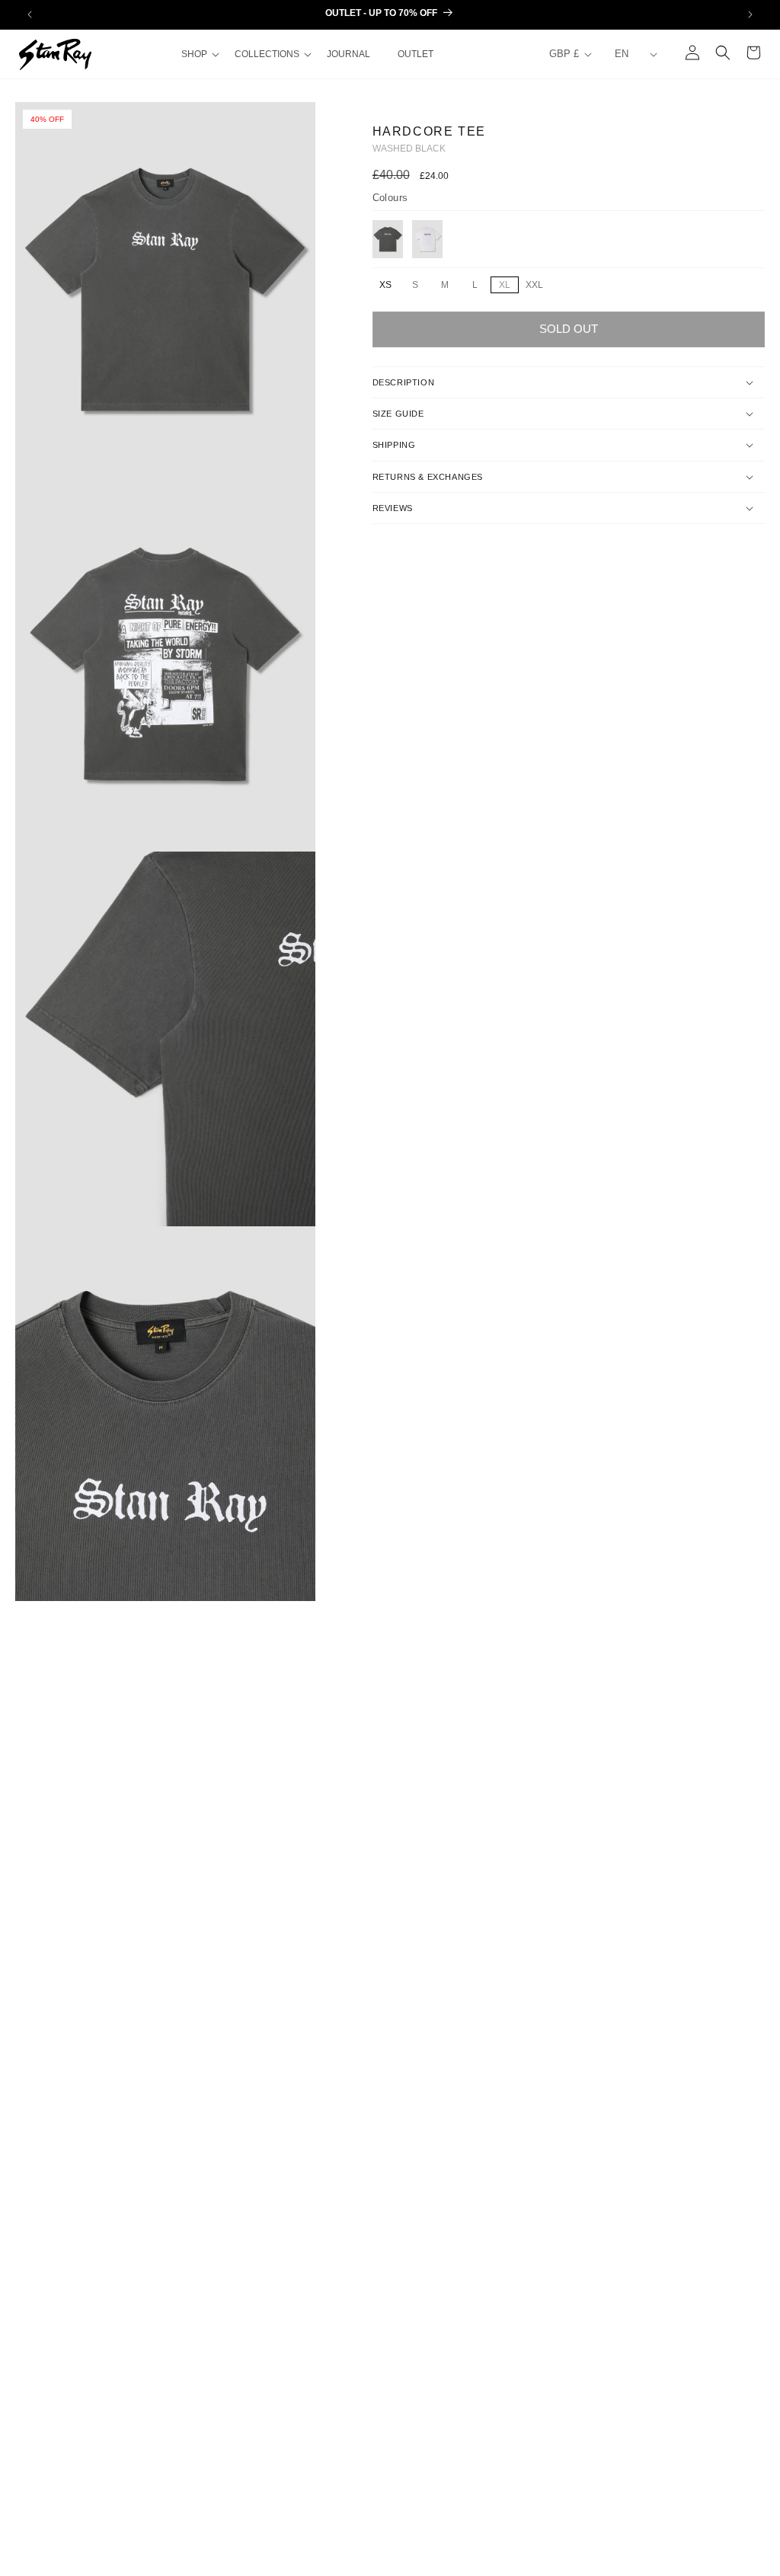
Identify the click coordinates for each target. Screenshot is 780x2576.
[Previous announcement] (30, 14)
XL (508, 286)
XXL (537, 286)
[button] (199, 54)
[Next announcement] (750, 14)
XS (385, 285)
